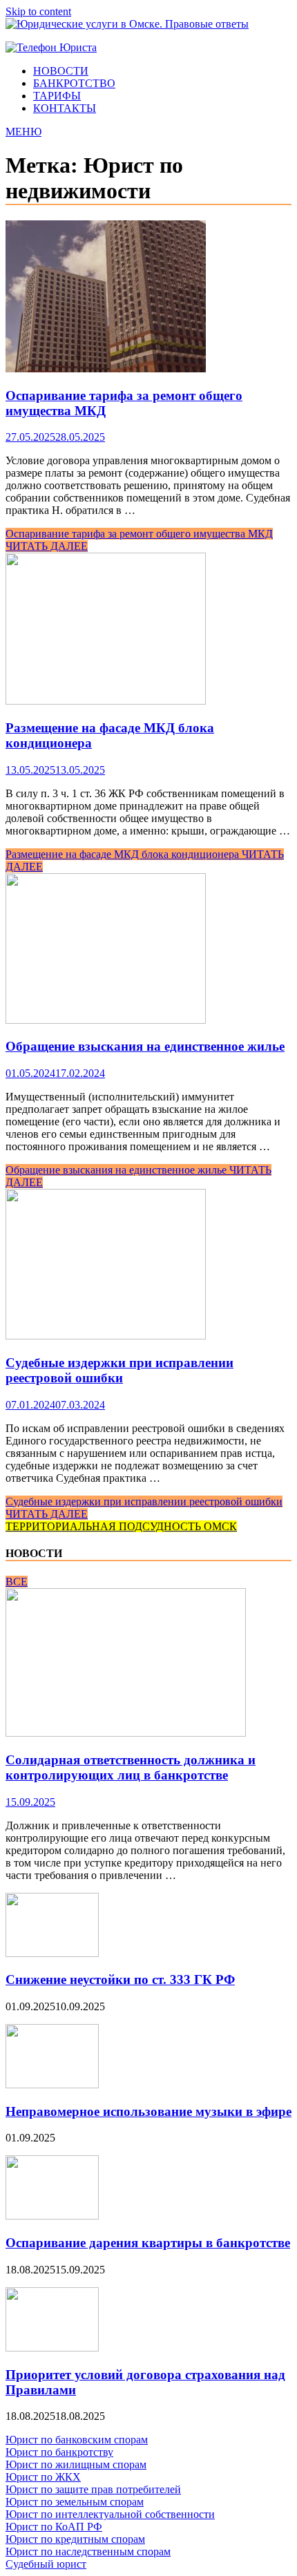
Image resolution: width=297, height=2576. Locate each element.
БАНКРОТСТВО (74, 83)
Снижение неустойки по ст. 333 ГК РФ (120, 1979)
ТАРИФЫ (57, 96)
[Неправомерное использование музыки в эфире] (52, 2084)
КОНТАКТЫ (65, 108)
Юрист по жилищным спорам (76, 2464)
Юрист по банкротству (59, 2452)
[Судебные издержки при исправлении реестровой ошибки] (148, 1266)
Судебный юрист (46, 2564)
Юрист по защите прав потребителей (93, 2489)
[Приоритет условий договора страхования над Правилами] (52, 2348)
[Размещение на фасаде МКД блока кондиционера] (148, 630)
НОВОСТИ (61, 71)
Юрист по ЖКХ (43, 2477)
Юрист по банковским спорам (77, 2440)
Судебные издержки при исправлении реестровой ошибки (119, 1370)
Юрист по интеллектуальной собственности (110, 2514)
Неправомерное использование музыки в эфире (148, 2111)
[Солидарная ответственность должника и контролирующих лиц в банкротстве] (126, 1733)
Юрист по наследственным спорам (88, 2551)
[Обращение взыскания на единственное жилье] (148, 950)
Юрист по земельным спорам (75, 2502)
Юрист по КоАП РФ (54, 2527)
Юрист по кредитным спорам (75, 2539)
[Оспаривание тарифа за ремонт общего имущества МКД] (148, 298)
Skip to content (38, 11)
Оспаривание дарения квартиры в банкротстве (148, 2243)
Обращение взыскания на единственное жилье (145, 1046)
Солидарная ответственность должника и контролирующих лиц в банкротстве (131, 1767)
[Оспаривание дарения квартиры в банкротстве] (52, 2216)
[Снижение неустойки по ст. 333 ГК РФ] (52, 1953)
